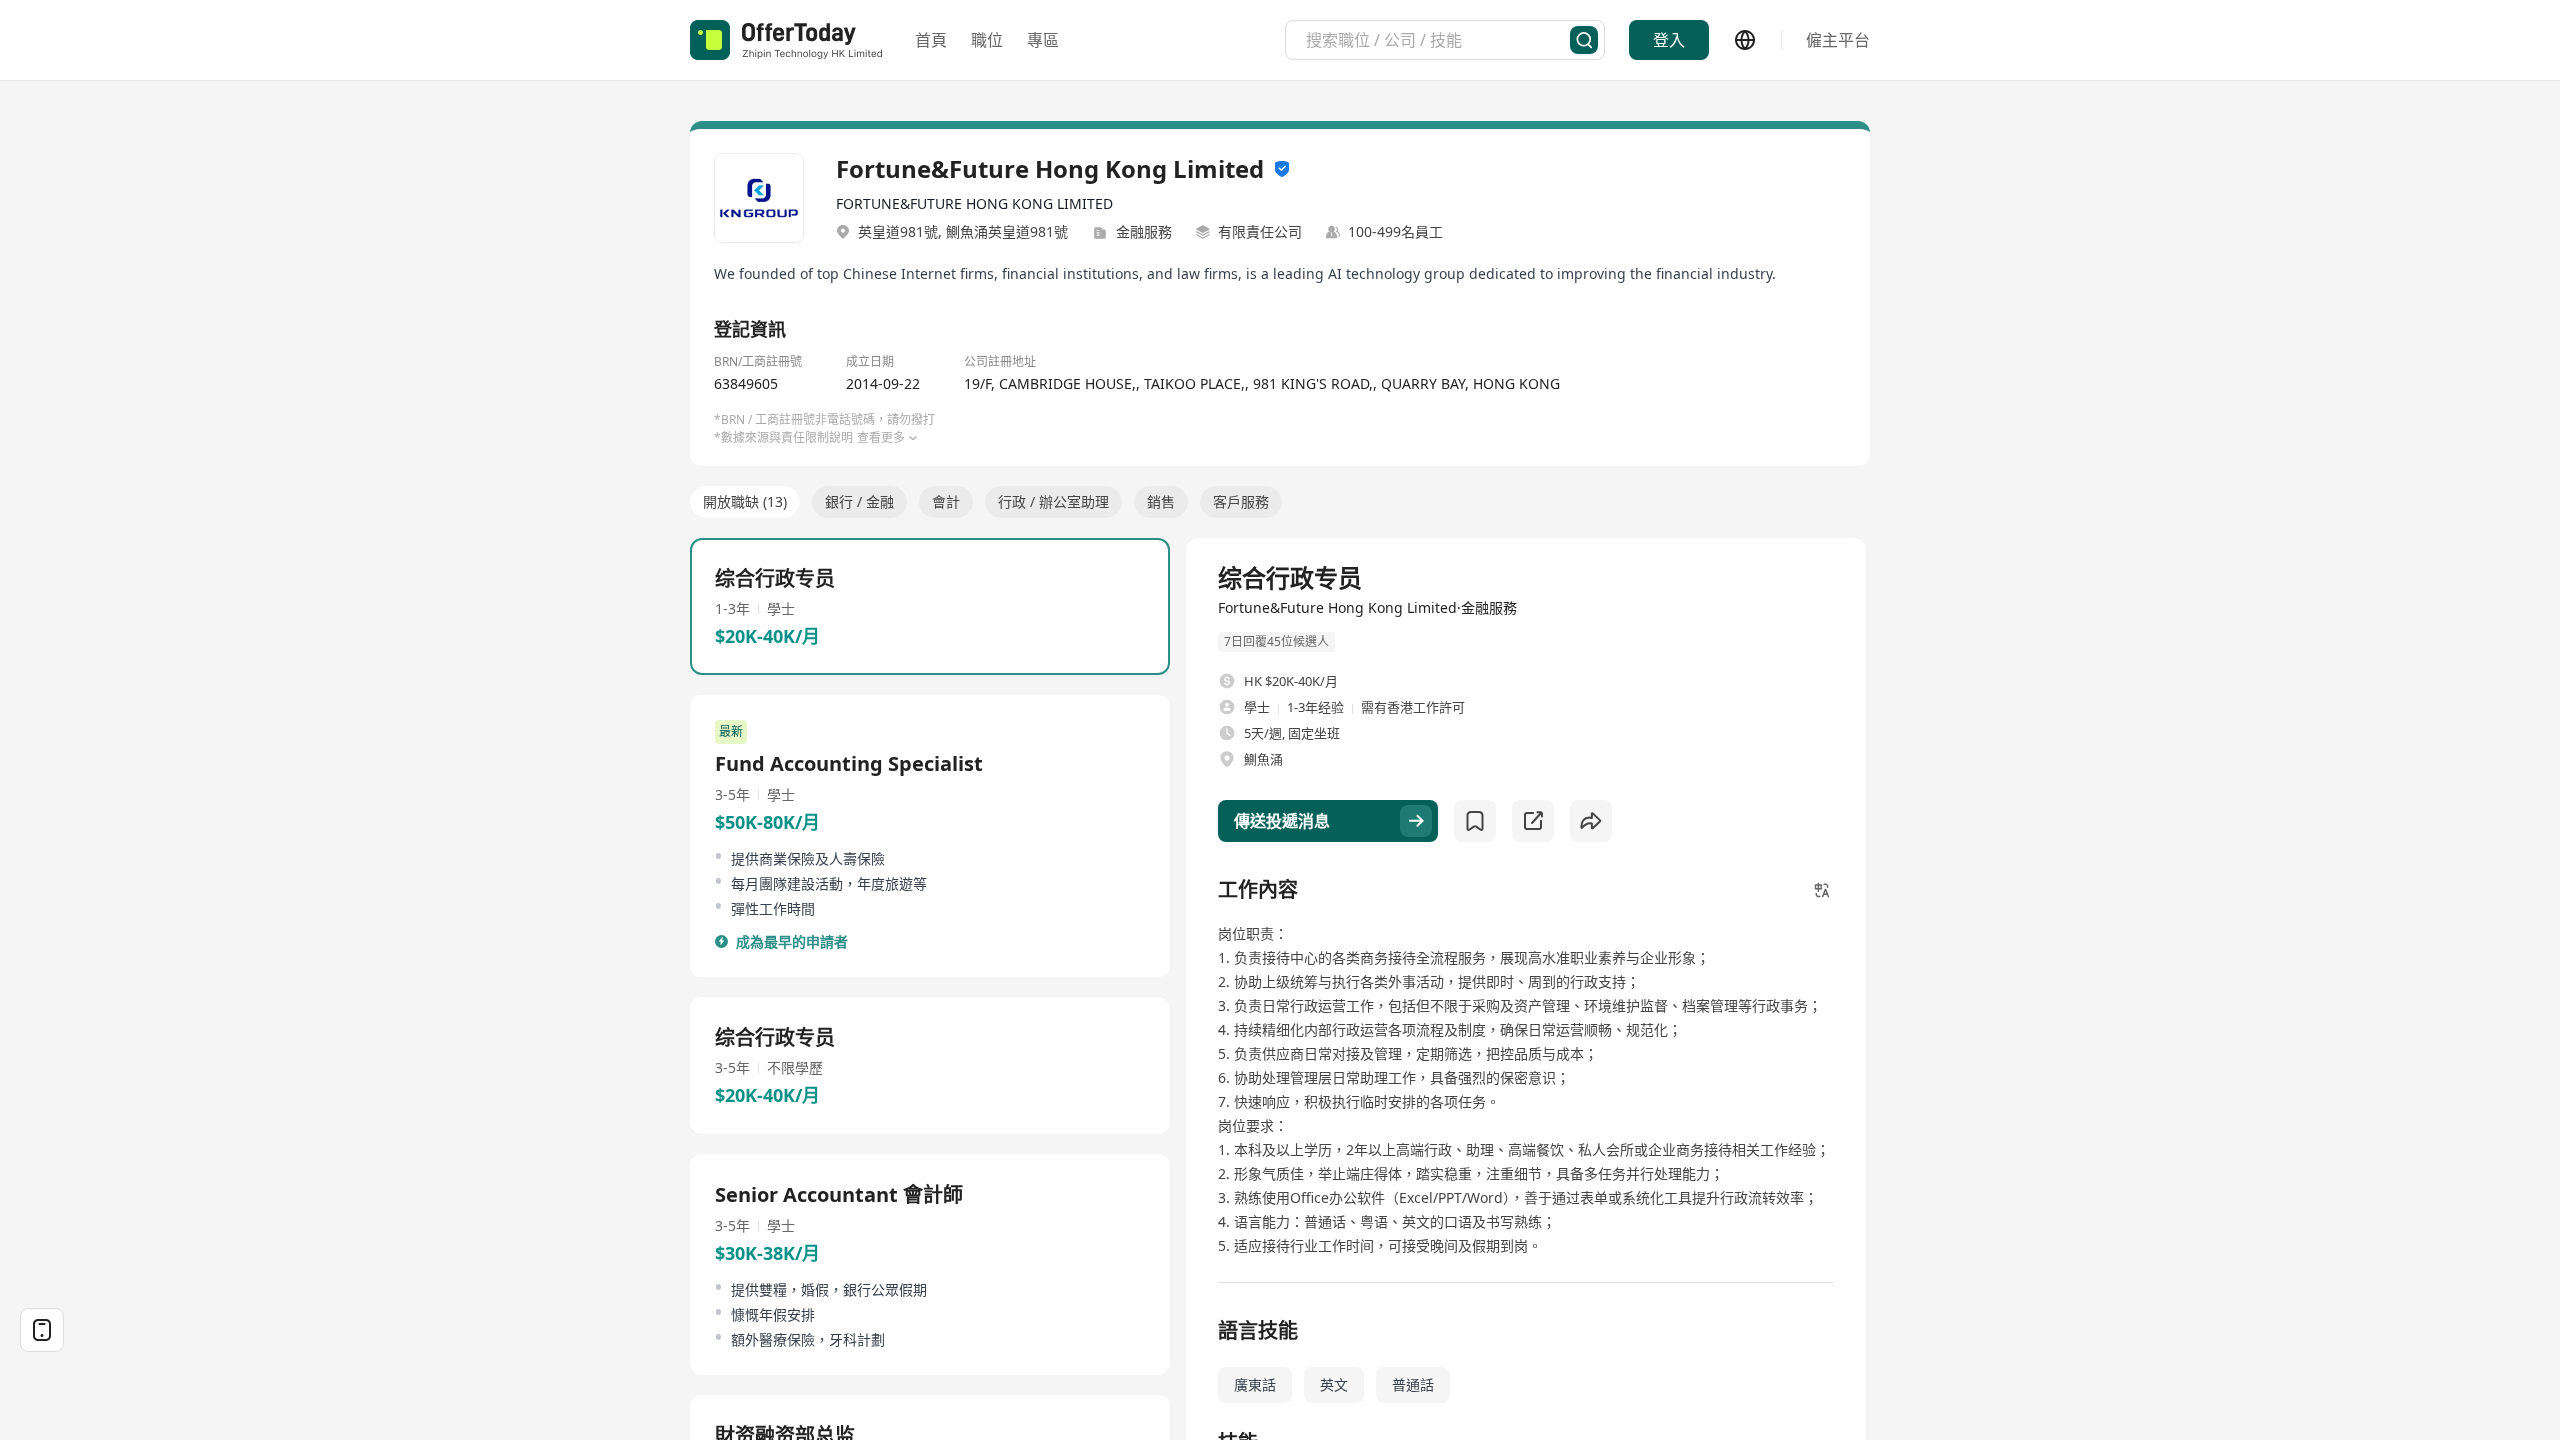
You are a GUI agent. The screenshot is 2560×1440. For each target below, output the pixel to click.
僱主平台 (1838, 40)
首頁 (931, 40)
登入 (1669, 40)
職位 (987, 40)
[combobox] (1438, 40)
